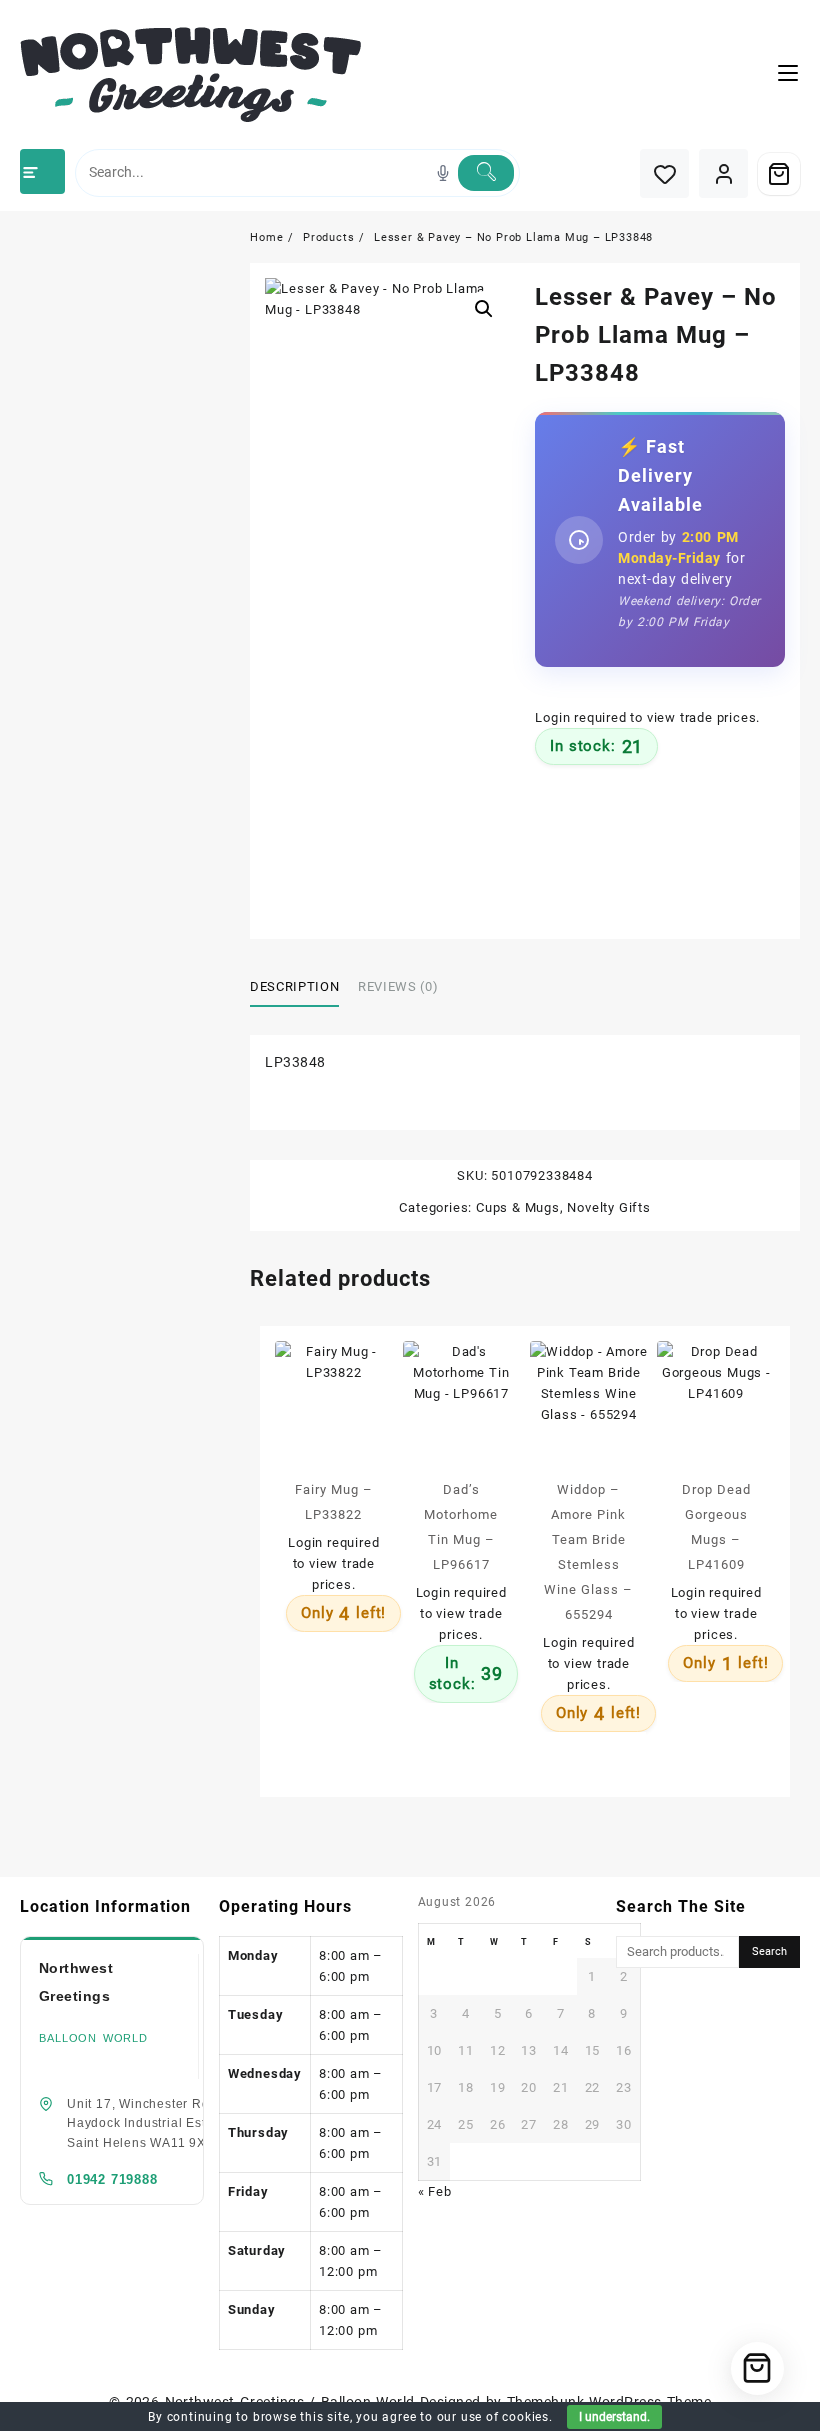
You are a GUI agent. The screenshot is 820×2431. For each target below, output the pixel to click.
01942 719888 (112, 2179)
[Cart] (779, 174)
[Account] (723, 173)
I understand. (614, 2417)
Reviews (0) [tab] (398, 986)
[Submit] (486, 173)
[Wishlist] (664, 173)
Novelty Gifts (608, 1207)
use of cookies (505, 2417)
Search (769, 1951)
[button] (484, 309)
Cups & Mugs (518, 1207)
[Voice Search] (443, 173)
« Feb (435, 2191)
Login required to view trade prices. (647, 717)
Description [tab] (294, 986)
